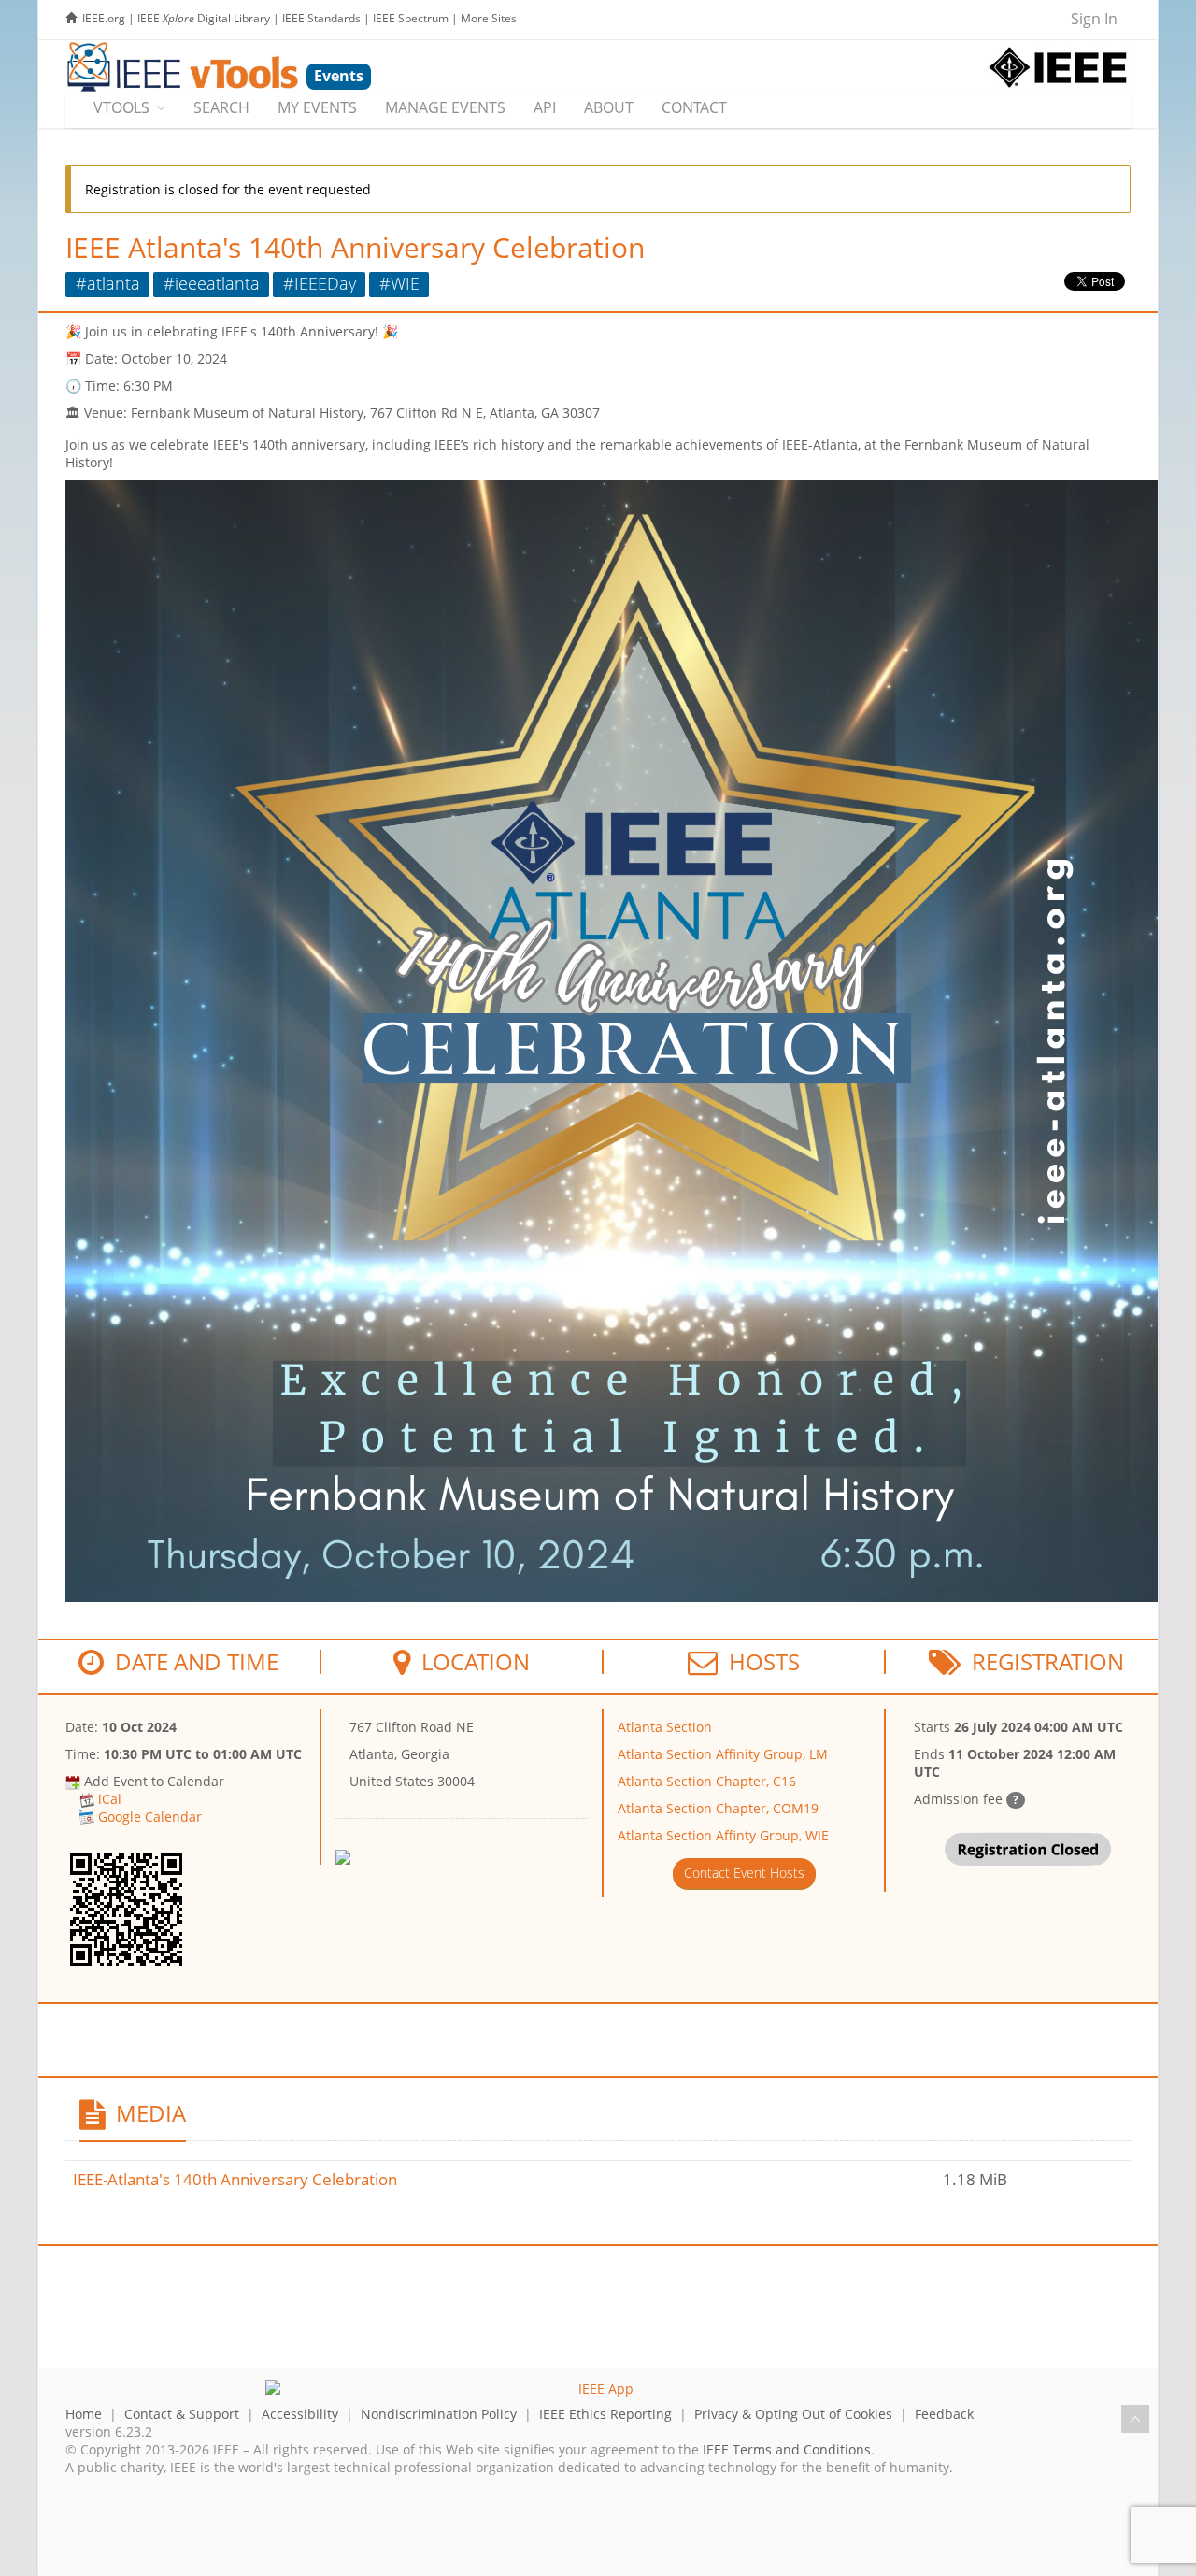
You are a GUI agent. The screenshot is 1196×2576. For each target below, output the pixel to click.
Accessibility (300, 2414)
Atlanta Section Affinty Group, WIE (723, 1835)
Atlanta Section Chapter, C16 (707, 1781)
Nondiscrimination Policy (439, 2414)
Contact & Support (182, 2414)
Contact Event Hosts (744, 1873)
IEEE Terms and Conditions (787, 2449)
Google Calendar (150, 1817)
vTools (121, 107)
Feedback (944, 2414)
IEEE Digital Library (204, 18)
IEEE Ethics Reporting (605, 2414)
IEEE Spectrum (411, 18)
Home (84, 2414)
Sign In (1094, 19)
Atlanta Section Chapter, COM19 (718, 1808)
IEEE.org (104, 18)
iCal (110, 1799)
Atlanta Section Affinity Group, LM (723, 1754)
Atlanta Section (665, 1727)
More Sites (489, 18)
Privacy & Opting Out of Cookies (793, 2414)
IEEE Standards (321, 18)
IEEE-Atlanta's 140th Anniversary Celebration (235, 2179)
